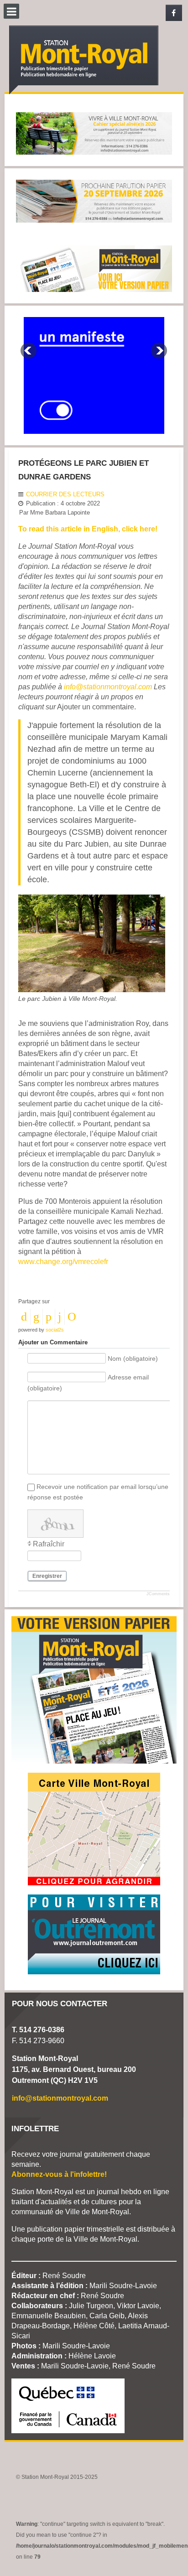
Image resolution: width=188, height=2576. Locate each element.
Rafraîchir (49, 1544)
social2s (55, 1330)
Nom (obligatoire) (133, 1358)
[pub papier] (94, 268)
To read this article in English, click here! (88, 529)
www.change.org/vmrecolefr (63, 1262)
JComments (158, 1594)
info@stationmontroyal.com (108, 687)
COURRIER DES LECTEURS (65, 494)
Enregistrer (47, 1576)
